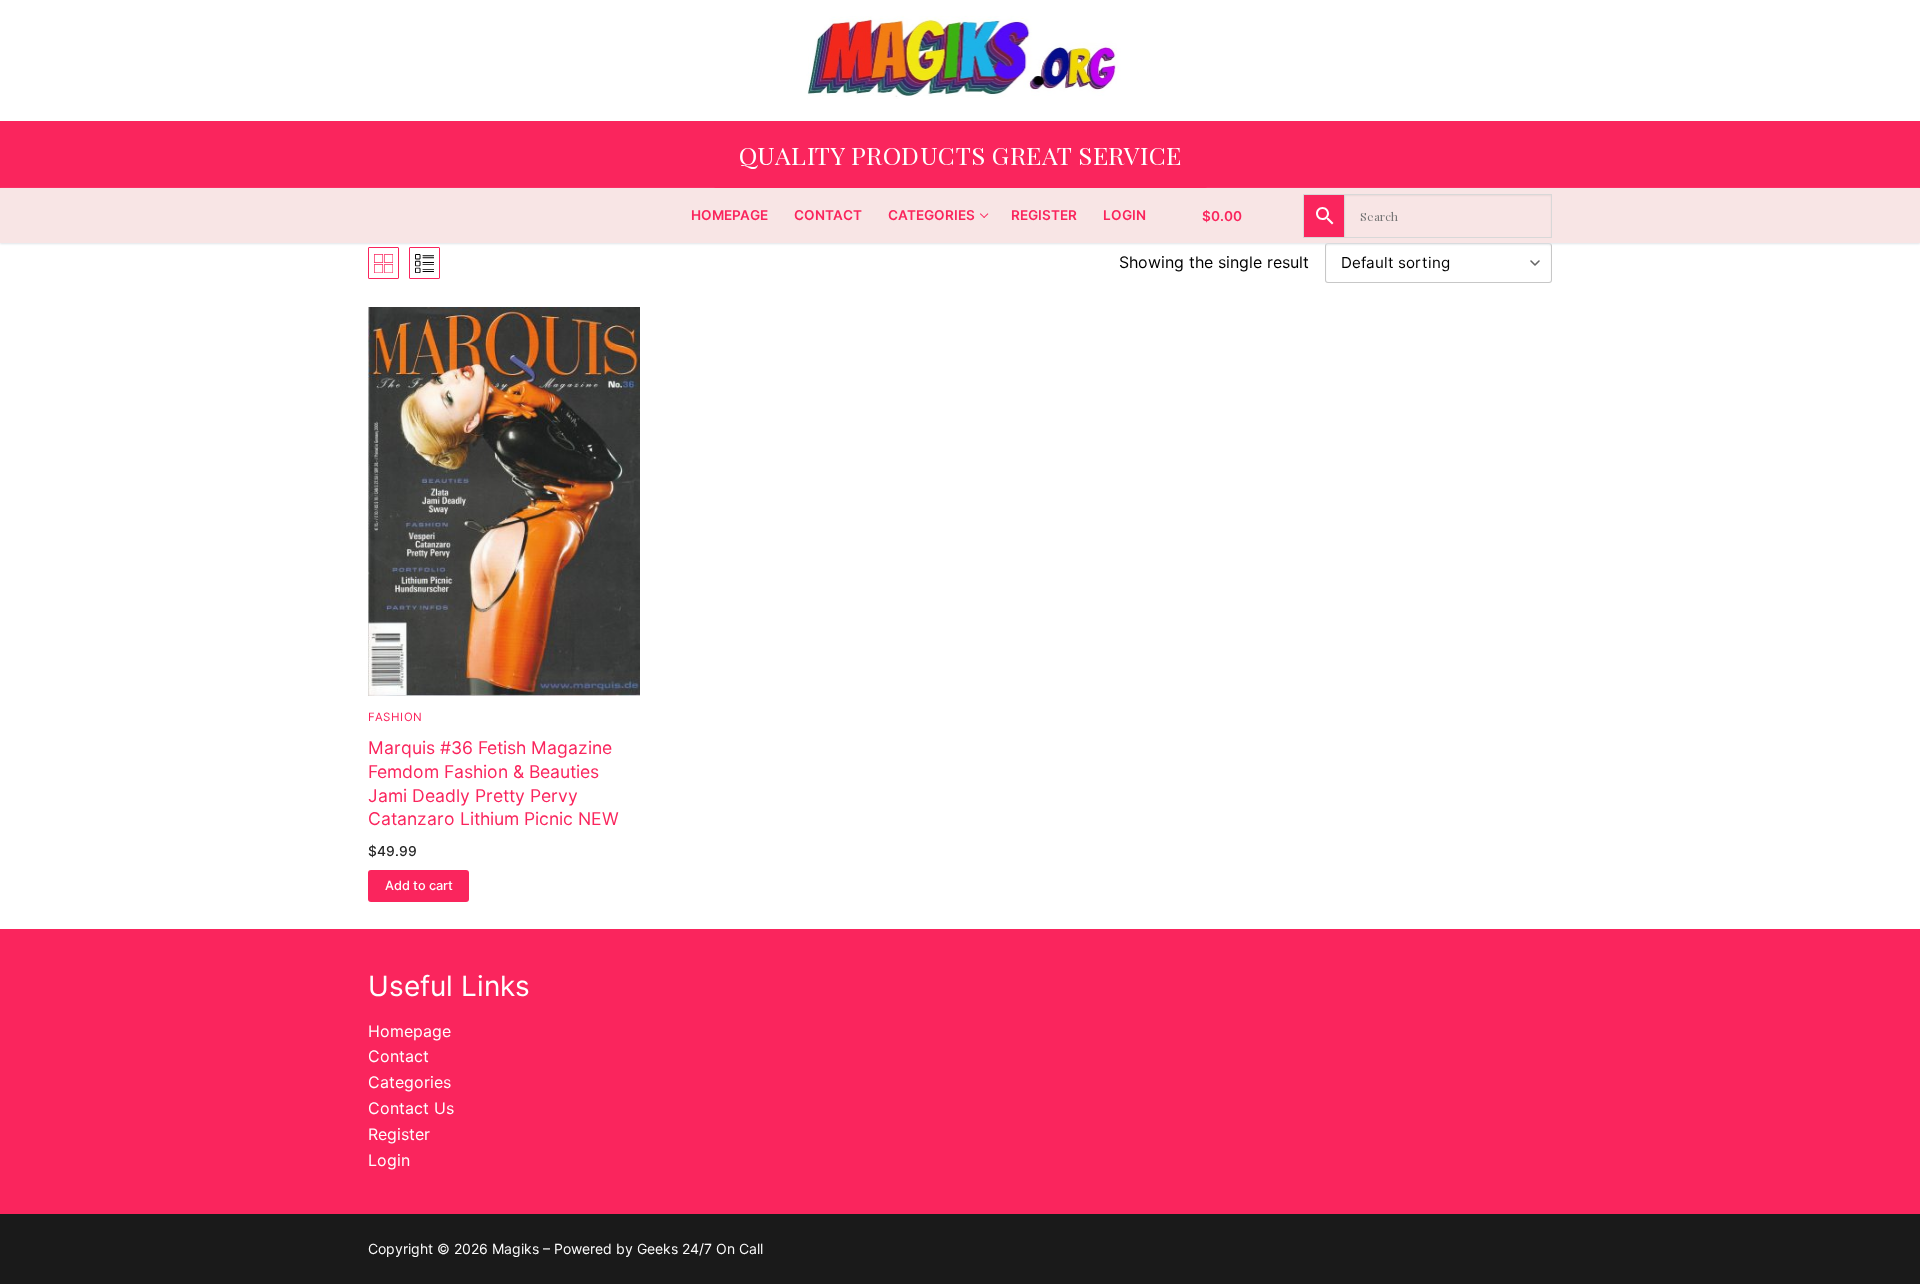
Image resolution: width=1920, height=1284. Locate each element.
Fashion (395, 717)
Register (399, 1134)
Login (389, 1160)
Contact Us (411, 1108)
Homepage (409, 1031)
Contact (398, 1056)
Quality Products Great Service (960, 154)
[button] (418, 886)
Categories (409, 1082)
